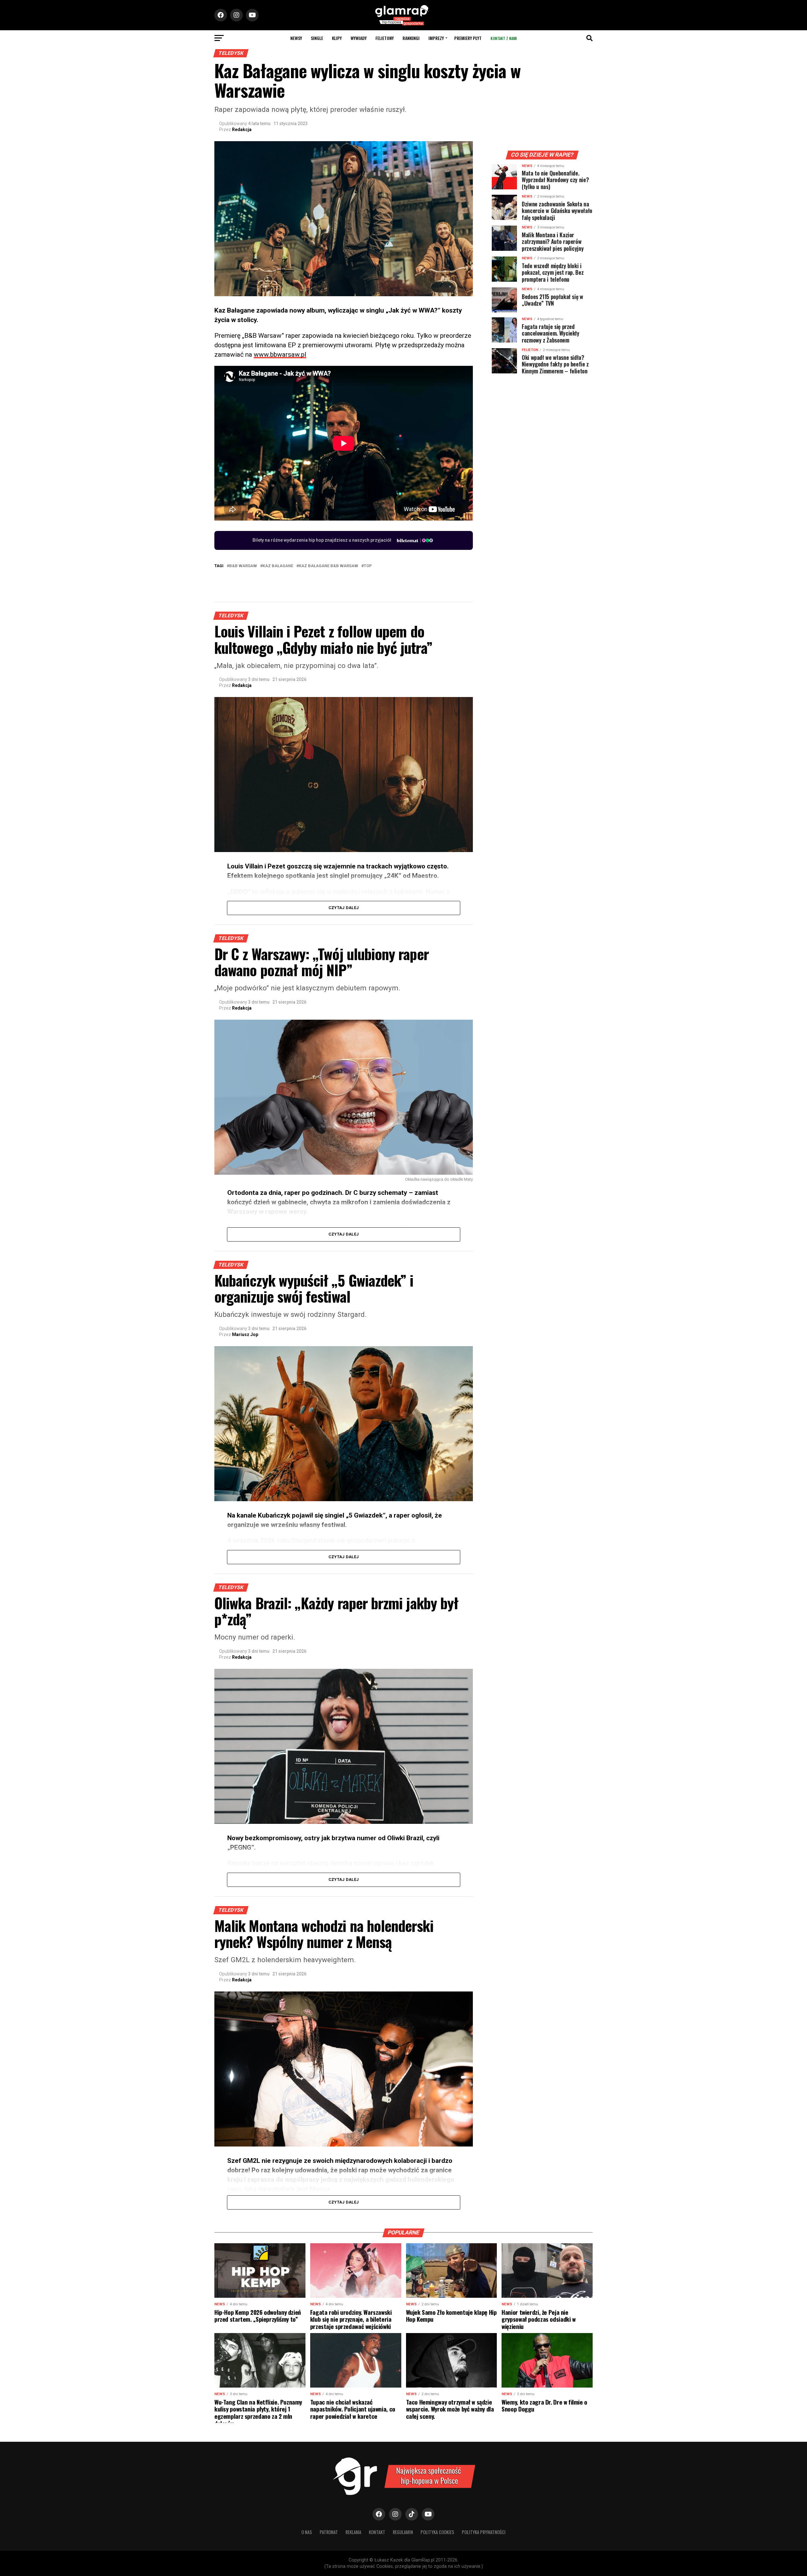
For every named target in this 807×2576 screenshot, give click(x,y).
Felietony (385, 38)
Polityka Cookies (437, 2532)
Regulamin (403, 2532)
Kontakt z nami (504, 38)
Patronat (329, 2532)
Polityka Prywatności (484, 2532)
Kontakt (377, 2532)
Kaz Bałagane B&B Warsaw (328, 566)
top (368, 566)
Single (317, 38)
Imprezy (436, 38)
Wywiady (359, 38)
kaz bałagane (278, 566)
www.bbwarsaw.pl (280, 354)
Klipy (337, 38)
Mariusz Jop (245, 1334)
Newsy (296, 38)
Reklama (353, 2532)
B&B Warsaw (243, 566)
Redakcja (242, 130)
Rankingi (411, 38)
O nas (307, 2532)
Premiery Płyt (468, 38)
